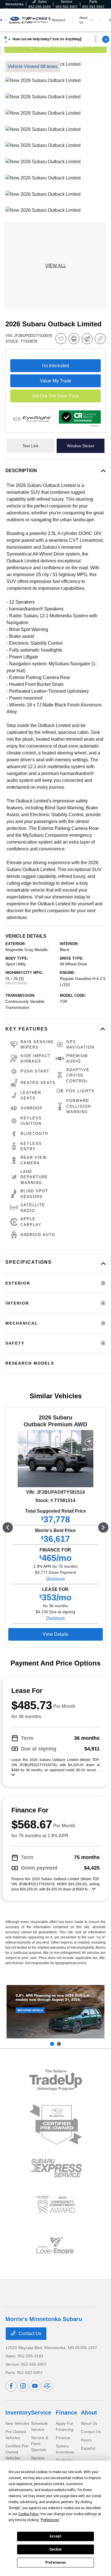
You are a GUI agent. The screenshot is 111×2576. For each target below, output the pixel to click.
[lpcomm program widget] (56, 2205)
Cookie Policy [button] (28, 2514)
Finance (66, 2413)
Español (88, 2448)
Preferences (56, 2563)
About (89, 2413)
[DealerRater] (47, 2386)
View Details (55, 1634)
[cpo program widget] (56, 2125)
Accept (55, 2536)
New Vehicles (17, 2423)
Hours (86, 2440)
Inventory (18, 2413)
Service (41, 2413)
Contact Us (29, 2334)
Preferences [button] (50, 2520)
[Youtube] (35, 2386)
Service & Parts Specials (40, 2444)
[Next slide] (59, 2044)
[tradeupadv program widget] (56, 2080)
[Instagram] (23, 2386)
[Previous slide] (52, 2044)
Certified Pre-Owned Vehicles (17, 2452)
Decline (55, 2549)
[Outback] (55, 2012)
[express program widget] (56, 2168)
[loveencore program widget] (56, 2245)
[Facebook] (11, 2386)
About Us (89, 2423)
